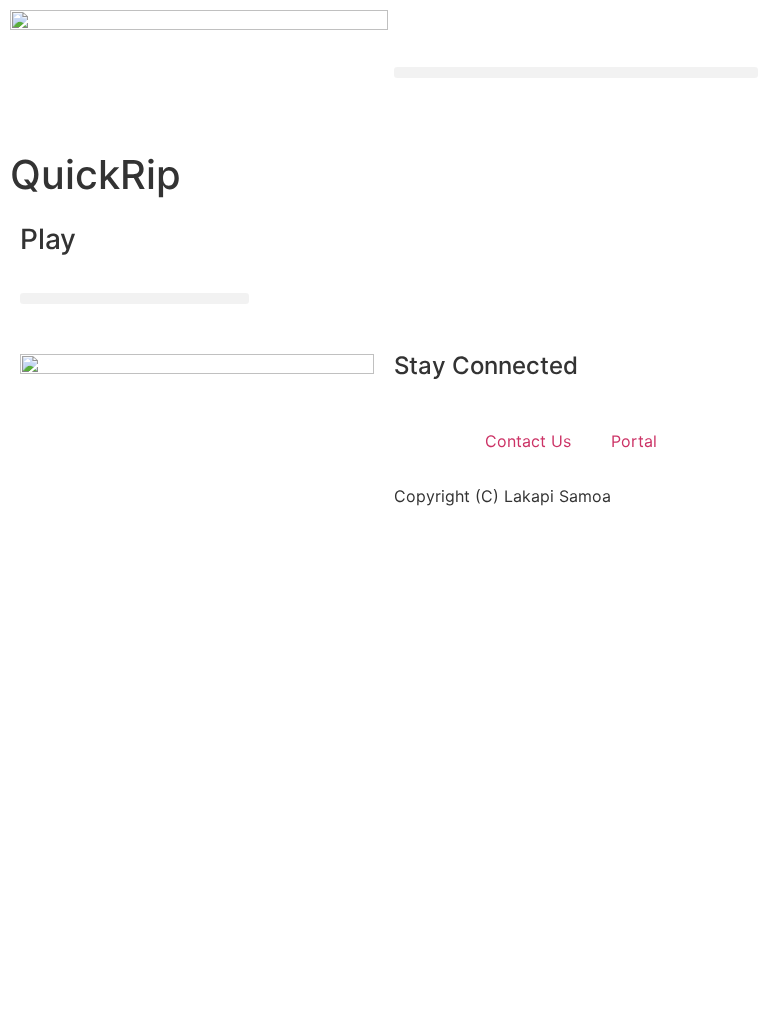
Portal (634, 441)
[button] (576, 72)
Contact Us (528, 441)
